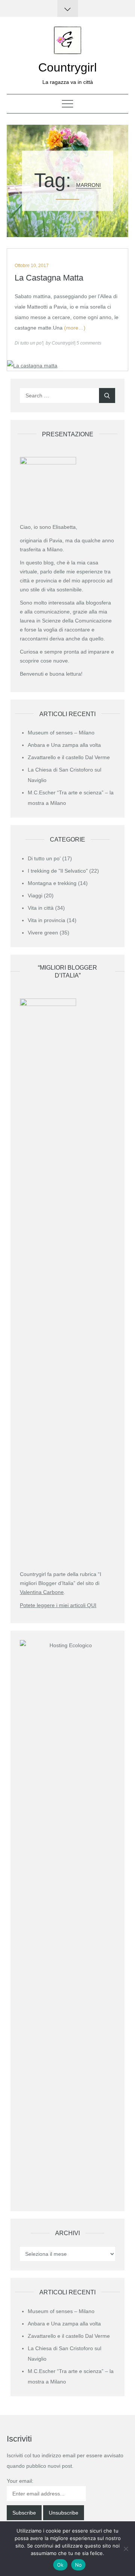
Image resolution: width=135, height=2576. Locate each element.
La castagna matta (49, 278)
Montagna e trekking (52, 883)
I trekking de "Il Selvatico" (58, 871)
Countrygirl (67, 67)
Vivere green (43, 933)
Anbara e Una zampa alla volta (64, 745)
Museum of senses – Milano (61, 733)
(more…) (75, 328)
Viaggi (35, 895)
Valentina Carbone (42, 1592)
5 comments (89, 343)
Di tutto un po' (28, 343)
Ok (60, 2565)
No (79, 2565)
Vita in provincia (46, 920)
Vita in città (41, 908)
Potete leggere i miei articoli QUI (58, 1605)
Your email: (20, 2481)
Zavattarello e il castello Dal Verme (69, 757)
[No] (126, 2549)
